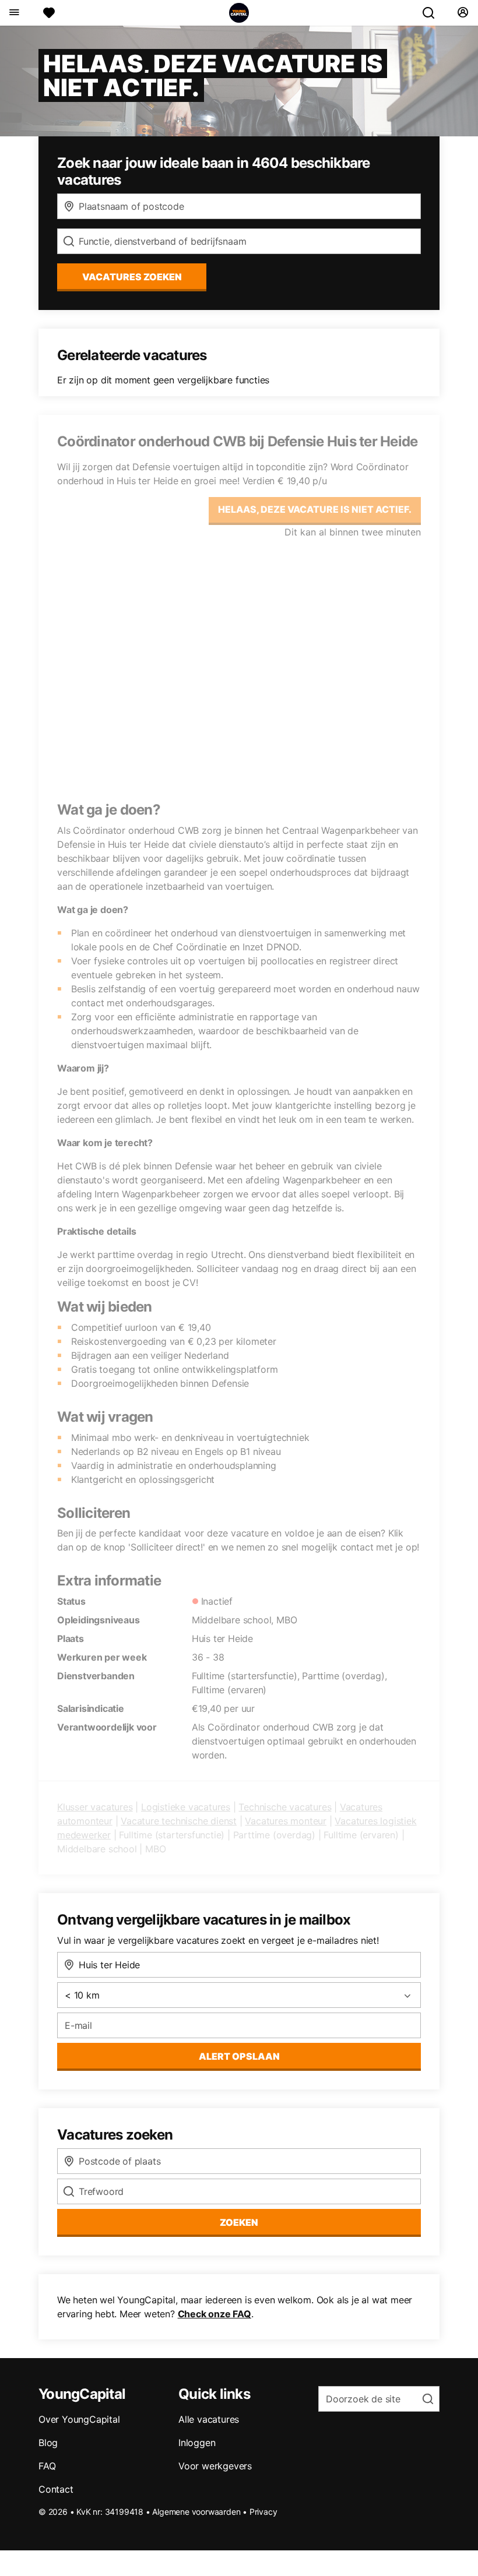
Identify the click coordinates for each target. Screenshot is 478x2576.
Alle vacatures (209, 2419)
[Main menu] (14, 13)
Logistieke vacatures (186, 1807)
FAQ (47, 2466)
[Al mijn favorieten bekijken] (49, 13)
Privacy (263, 2512)
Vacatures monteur (286, 1821)
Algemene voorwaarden (196, 2512)
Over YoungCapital (79, 2419)
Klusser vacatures (95, 1807)
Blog (48, 2443)
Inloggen (197, 2443)
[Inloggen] (463, 13)
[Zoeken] (433, 13)
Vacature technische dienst (179, 1821)
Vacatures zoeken (132, 277)
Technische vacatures (285, 1807)
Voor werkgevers (215, 2466)
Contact (56, 2489)
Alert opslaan (239, 2056)
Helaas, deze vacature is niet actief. (315, 509)
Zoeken (239, 2222)
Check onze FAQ (215, 2314)
